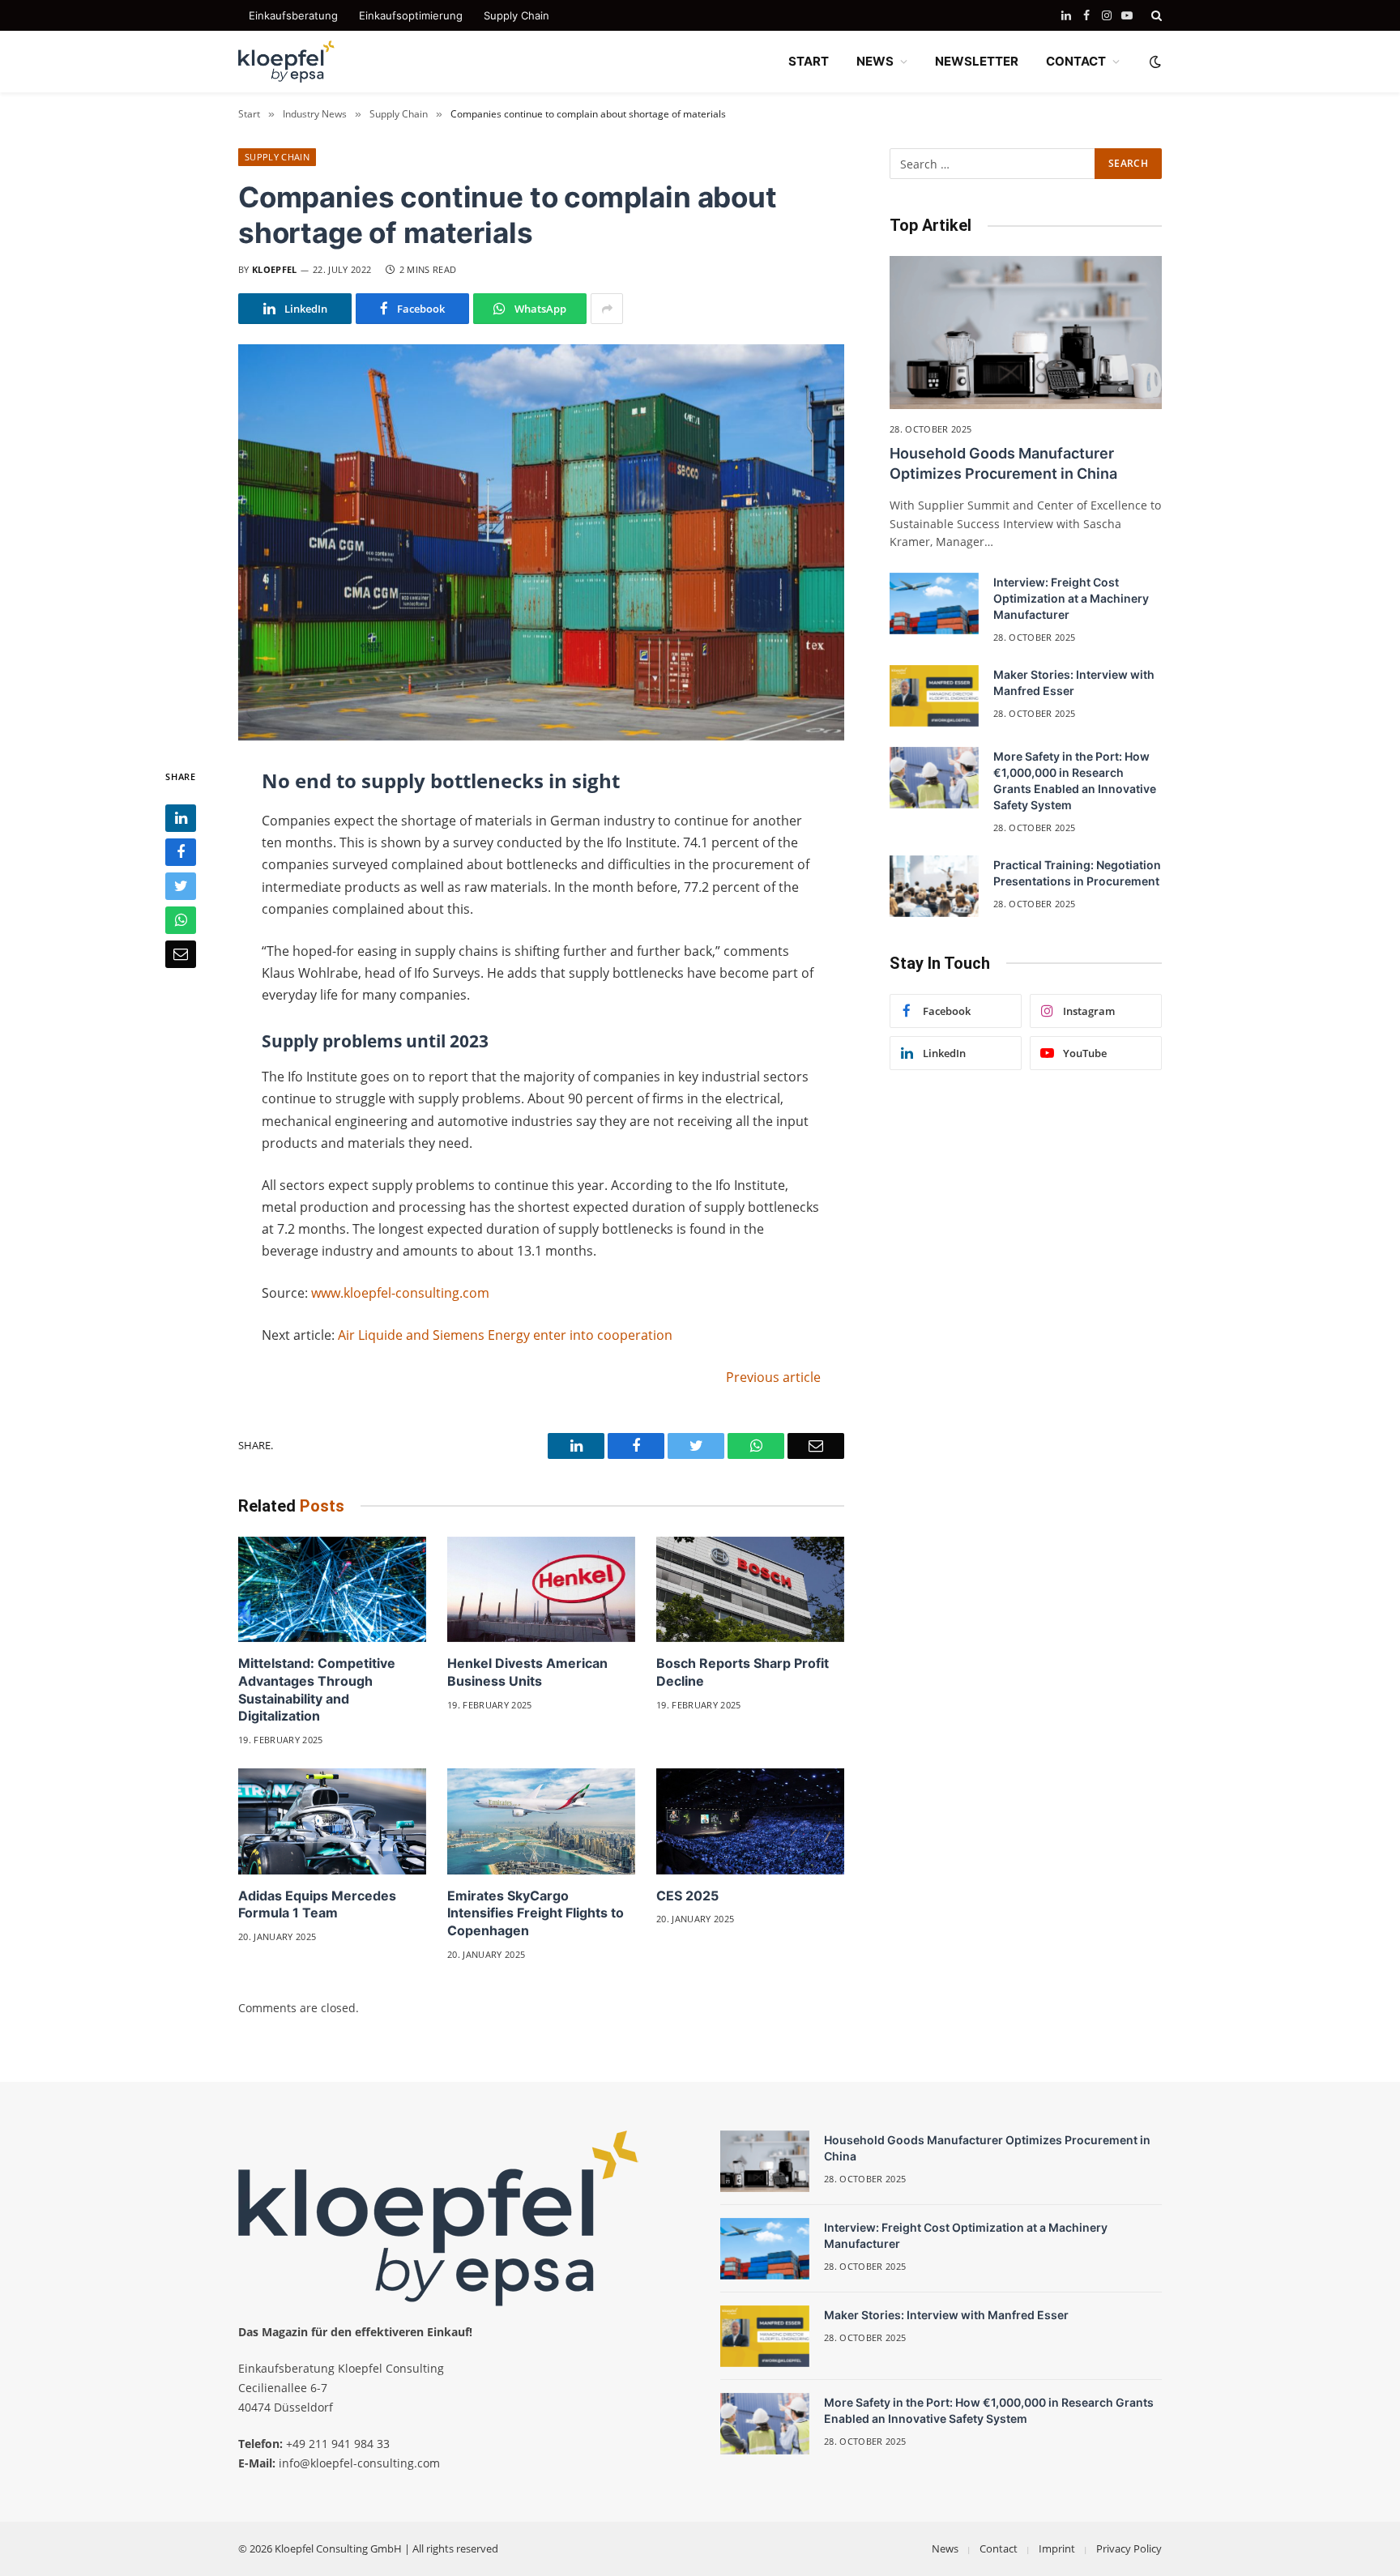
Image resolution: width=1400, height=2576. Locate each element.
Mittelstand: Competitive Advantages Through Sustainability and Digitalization (317, 1689)
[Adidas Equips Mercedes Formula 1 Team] (332, 1821)
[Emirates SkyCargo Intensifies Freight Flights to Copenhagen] (541, 1821)
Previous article (773, 1377)
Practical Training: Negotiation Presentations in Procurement (1077, 873)
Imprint (1057, 2548)
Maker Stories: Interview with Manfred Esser (1074, 682)
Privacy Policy (1129, 2548)
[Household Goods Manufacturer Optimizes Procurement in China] (1026, 333)
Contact (999, 2548)
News (945, 2548)
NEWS (875, 61)
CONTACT (1076, 61)
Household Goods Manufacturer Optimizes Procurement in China (1003, 463)
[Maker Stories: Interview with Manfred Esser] (934, 696)
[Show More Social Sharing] (607, 309)
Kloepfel (275, 269)
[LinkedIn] (181, 818)
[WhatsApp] (181, 920)
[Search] (1155, 15)
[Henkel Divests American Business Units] (541, 1590)
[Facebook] (181, 852)
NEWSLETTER (977, 61)
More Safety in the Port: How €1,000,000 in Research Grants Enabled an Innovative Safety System (1075, 780)
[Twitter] (181, 886)
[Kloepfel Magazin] (287, 62)
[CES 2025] (750, 1821)
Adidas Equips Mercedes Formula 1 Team (317, 1904)
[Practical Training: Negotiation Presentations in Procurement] (934, 886)
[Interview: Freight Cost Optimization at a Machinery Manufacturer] (934, 603)
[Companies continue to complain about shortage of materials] (541, 542)
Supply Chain (516, 15)
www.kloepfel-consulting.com (400, 1293)
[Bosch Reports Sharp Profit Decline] (750, 1590)
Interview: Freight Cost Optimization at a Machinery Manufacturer (1071, 598)
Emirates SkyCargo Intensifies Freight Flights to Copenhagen (536, 1913)
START (809, 61)
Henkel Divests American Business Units (527, 1672)
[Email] (181, 954)
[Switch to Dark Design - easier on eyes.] (1154, 62)
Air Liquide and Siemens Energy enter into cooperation (505, 1335)
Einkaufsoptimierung (411, 15)
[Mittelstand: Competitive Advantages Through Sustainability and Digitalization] (332, 1590)
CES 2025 (687, 1896)
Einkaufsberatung (293, 15)
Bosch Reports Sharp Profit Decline (743, 1672)
